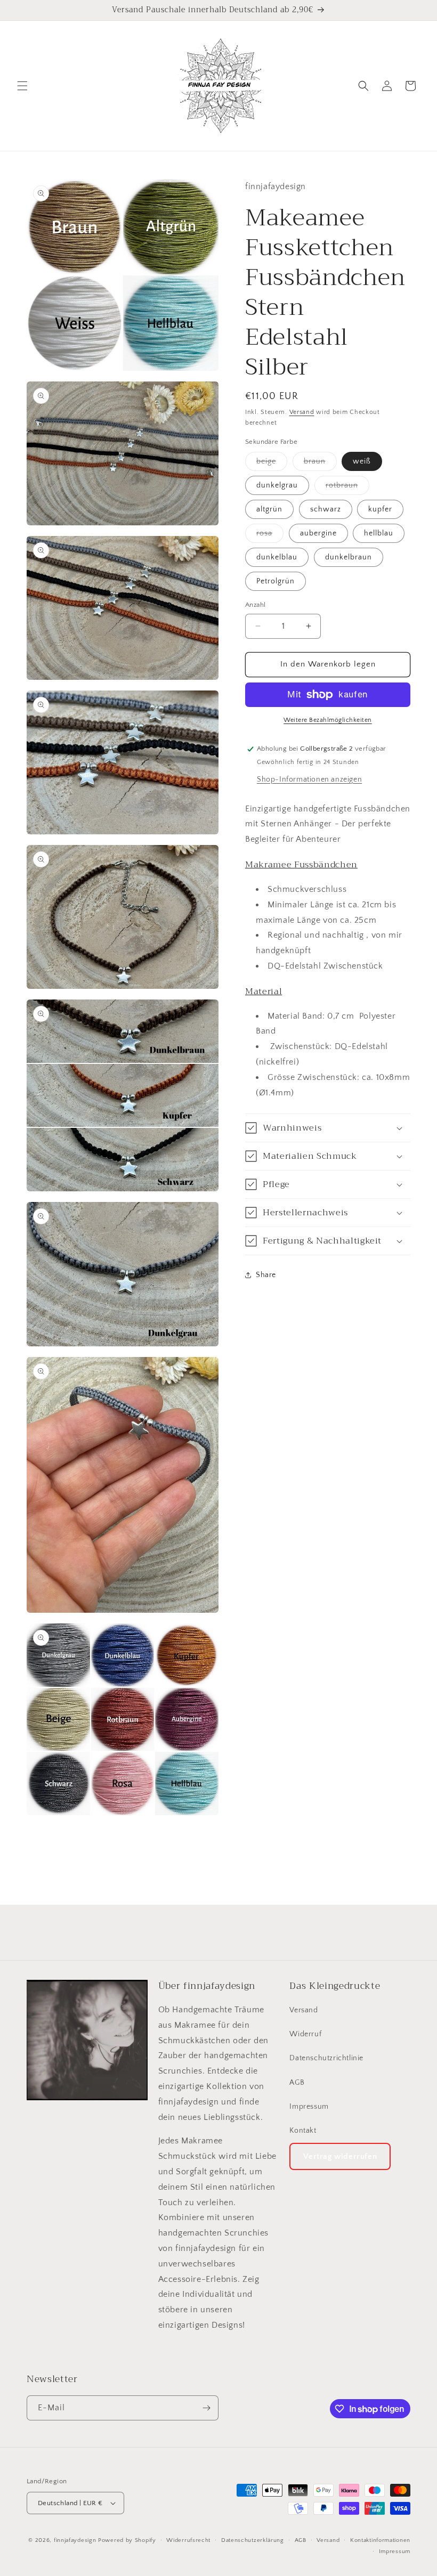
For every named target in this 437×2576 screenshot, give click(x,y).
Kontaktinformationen (380, 2540)
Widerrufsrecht (188, 2540)
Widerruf (305, 2034)
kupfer (380, 509)
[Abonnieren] (206, 2408)
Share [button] (266, 1275)
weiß (362, 461)
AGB (297, 2083)
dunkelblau (277, 557)
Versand (302, 412)
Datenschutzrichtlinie (326, 2058)
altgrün (269, 509)
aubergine (318, 533)
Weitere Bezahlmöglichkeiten (328, 720)
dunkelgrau (277, 485)
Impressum (309, 2107)
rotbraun (347, 488)
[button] (22, 86)
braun (320, 464)
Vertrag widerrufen (340, 2156)
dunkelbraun (349, 557)
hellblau (379, 533)
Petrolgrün (276, 581)
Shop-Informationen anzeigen (309, 779)
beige (272, 464)
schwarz (326, 509)
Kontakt (303, 2131)
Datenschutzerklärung (253, 2540)
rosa (270, 536)
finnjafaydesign (75, 2540)
